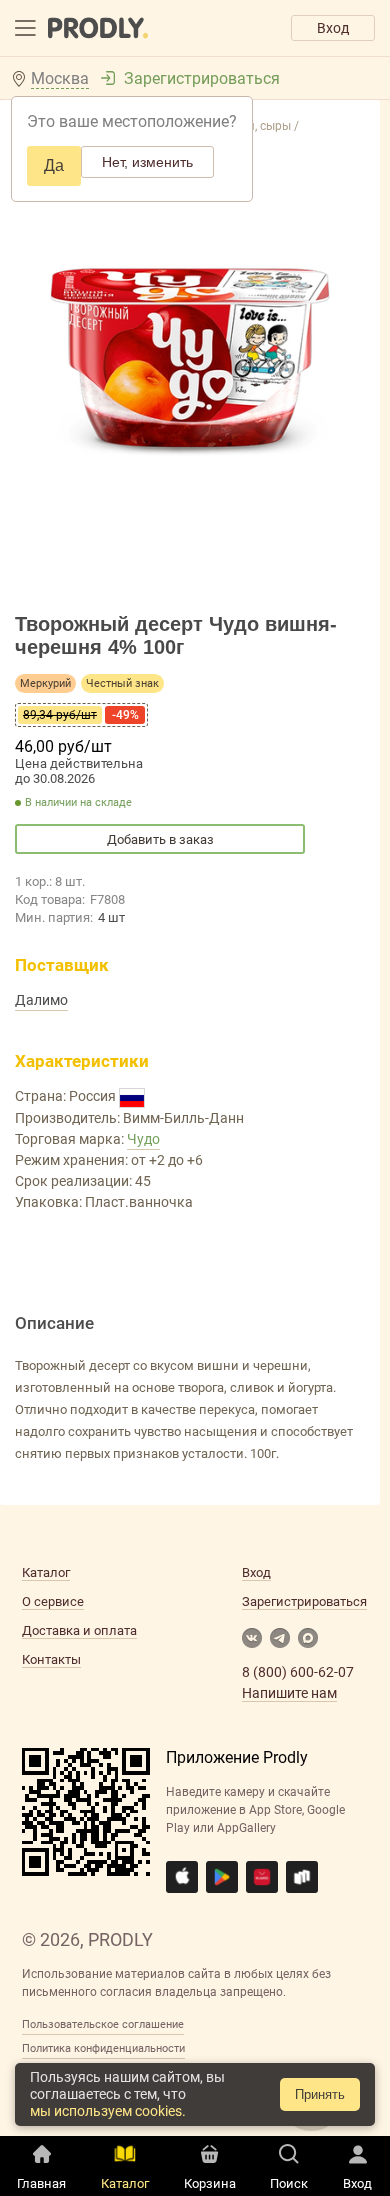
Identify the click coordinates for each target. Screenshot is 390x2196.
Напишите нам (289, 1693)
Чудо (143, 1139)
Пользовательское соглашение (103, 2024)
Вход (333, 28)
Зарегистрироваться (202, 78)
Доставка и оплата (79, 1630)
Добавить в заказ (160, 839)
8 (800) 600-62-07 (298, 1672)
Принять (320, 2094)
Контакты (51, 1659)
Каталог (46, 1572)
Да (54, 165)
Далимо (41, 1000)
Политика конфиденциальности (103, 2048)
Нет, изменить (147, 162)
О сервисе (53, 1601)
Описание (54, 1323)
